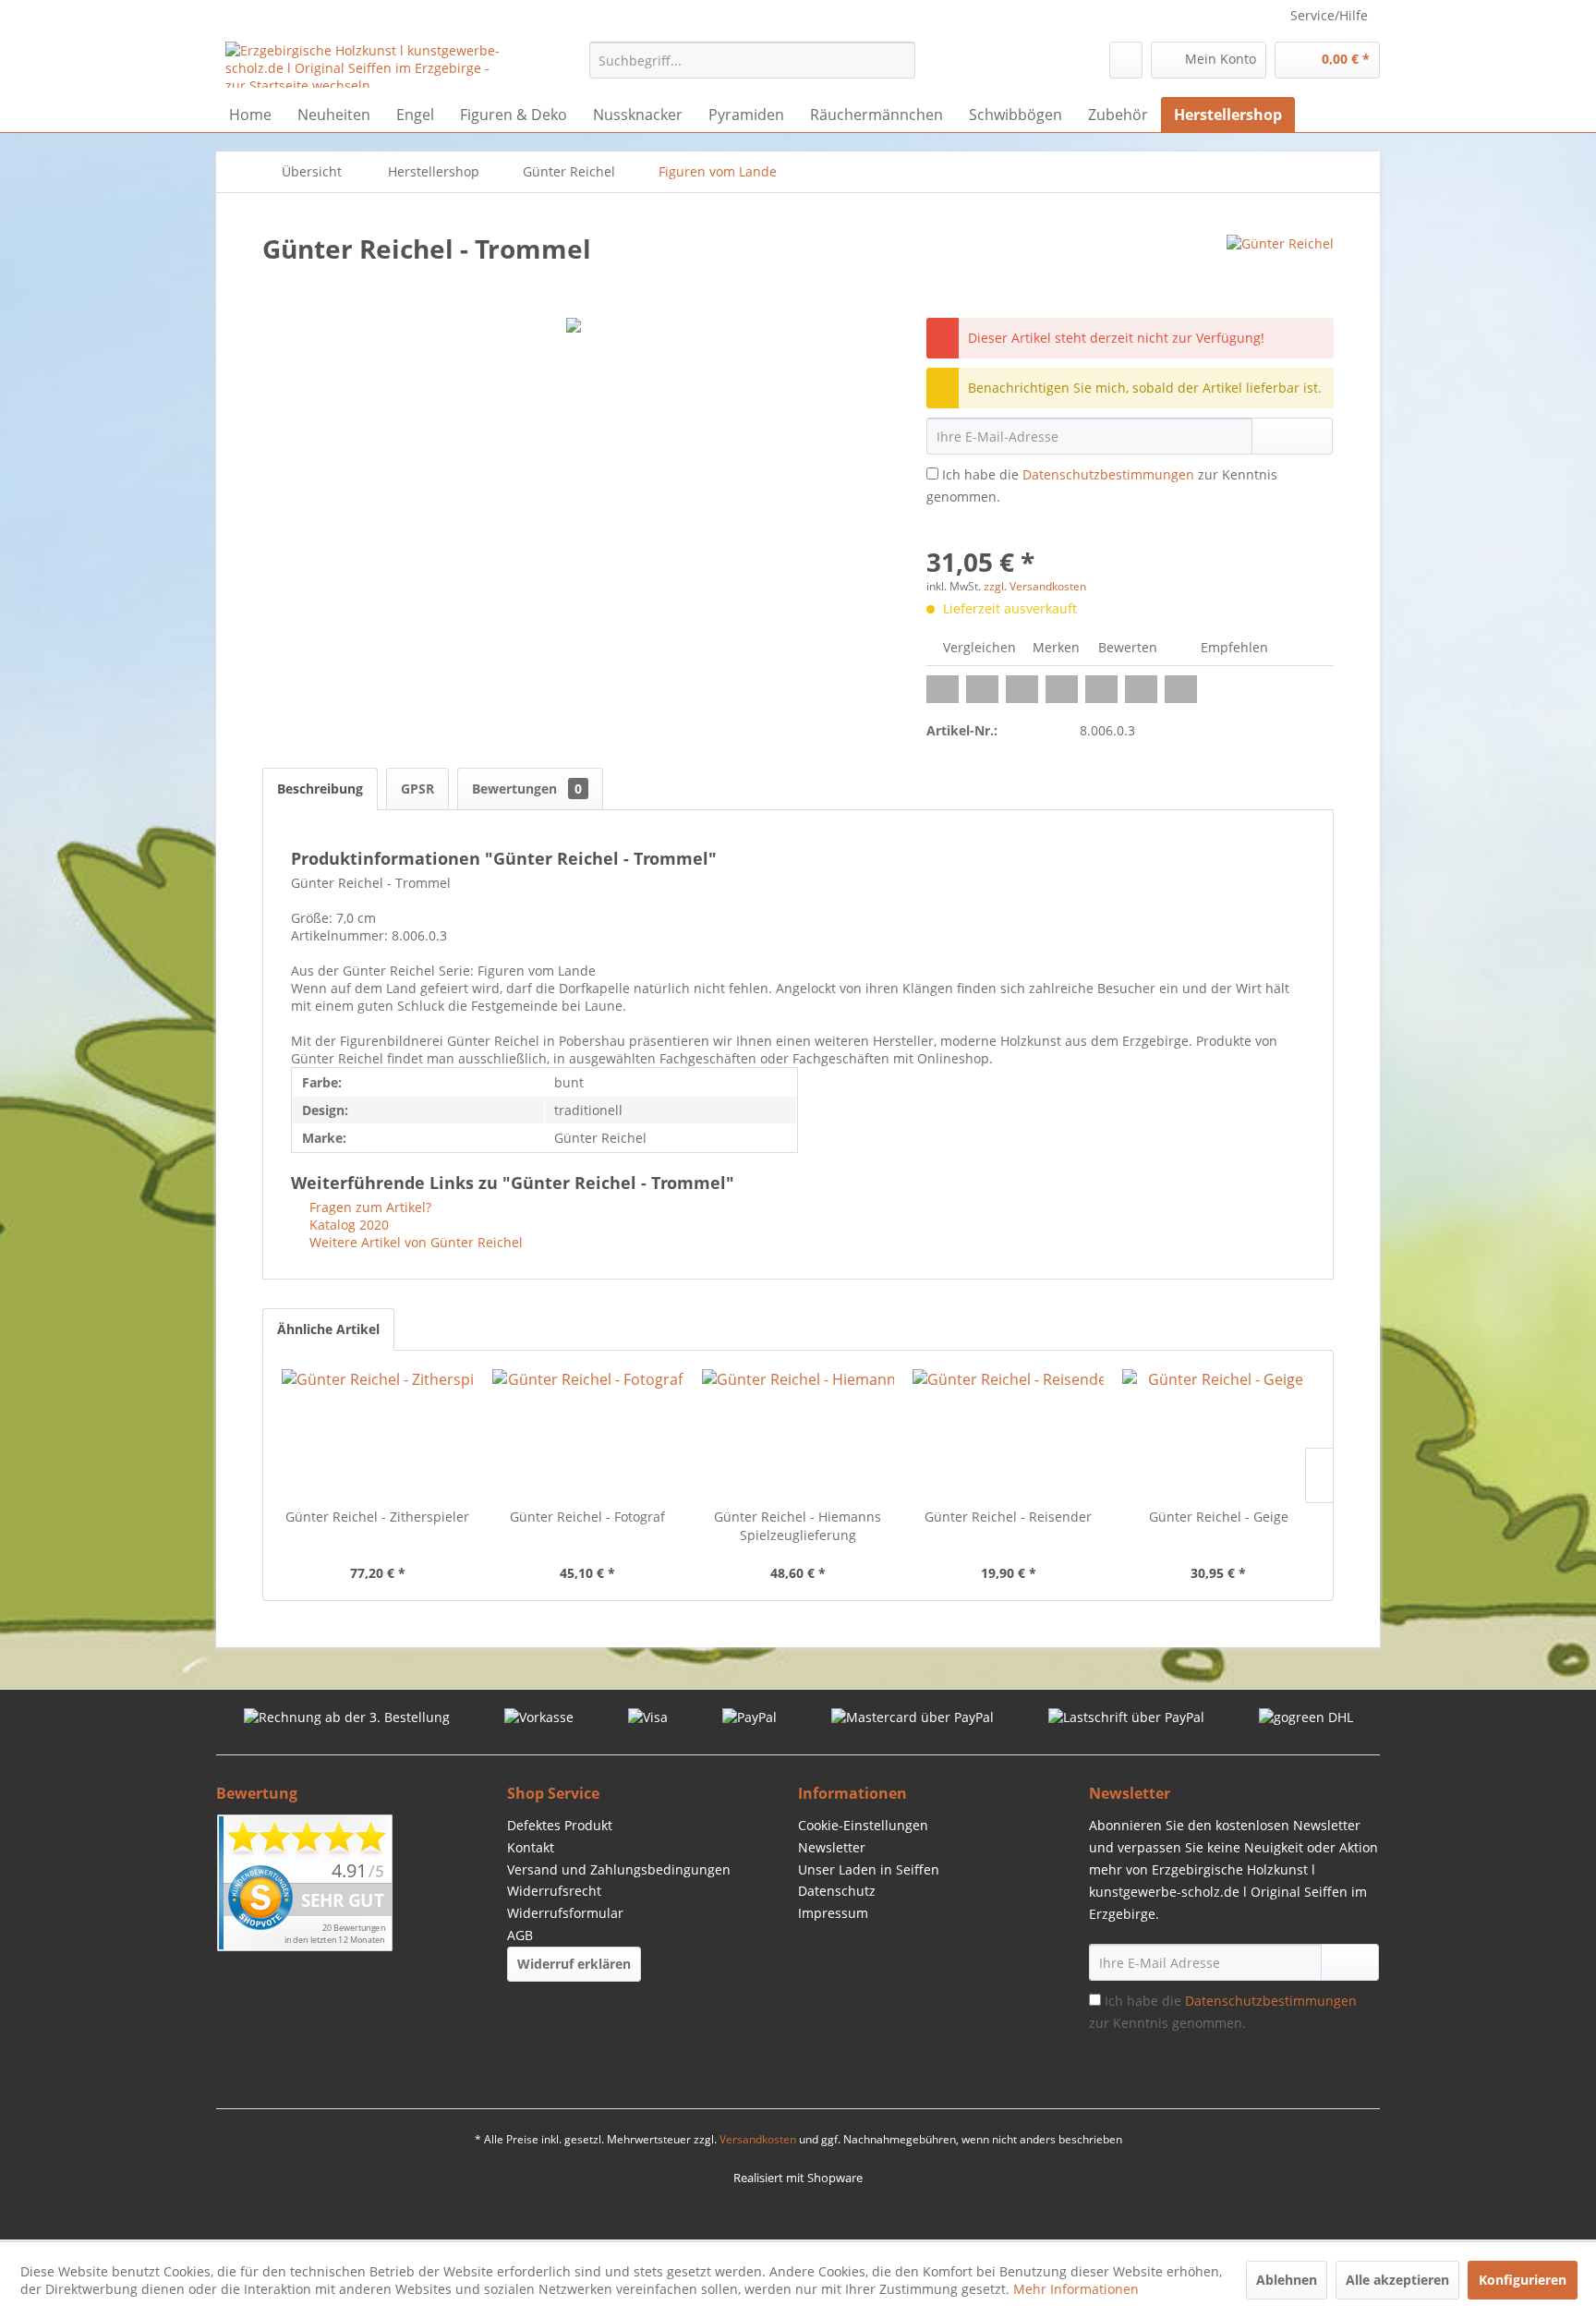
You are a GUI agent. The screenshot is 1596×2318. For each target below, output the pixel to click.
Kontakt (531, 1847)
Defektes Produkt (560, 1825)
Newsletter (832, 1847)
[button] (943, 689)
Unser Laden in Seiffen (869, 1869)
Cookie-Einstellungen (863, 1825)
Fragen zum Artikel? (369, 1207)
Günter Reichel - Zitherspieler (377, 1517)
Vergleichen (978, 647)
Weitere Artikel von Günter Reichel (414, 1242)
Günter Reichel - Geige (1219, 1517)
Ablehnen (1287, 2280)
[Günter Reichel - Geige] (1218, 1434)
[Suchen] (898, 60)
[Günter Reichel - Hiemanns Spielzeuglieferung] (798, 1434)
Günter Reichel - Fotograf (587, 1517)
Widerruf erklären (574, 1964)
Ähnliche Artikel (328, 1329)
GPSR (417, 789)
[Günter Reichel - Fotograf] (588, 1434)
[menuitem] (752, 60)
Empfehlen (1233, 647)
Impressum (833, 1913)
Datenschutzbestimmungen (1108, 474)
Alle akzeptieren (1397, 2280)
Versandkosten (758, 2139)
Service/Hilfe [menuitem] (1329, 15)
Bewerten (1128, 647)
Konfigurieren (1523, 2280)
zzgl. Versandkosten (1035, 586)
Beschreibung (320, 789)
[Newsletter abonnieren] (1350, 1962)
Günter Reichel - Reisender (1008, 1517)
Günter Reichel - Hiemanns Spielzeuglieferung (798, 1526)
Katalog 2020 (347, 1225)
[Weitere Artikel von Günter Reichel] (1280, 267)
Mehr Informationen (1076, 2289)
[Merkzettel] (1126, 60)
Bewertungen (527, 789)
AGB (520, 1935)
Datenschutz (837, 1891)
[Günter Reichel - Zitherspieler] (378, 1434)
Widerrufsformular (565, 1913)
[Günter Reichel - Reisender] (1009, 1434)
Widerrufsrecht (554, 1891)
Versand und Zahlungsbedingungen (619, 1869)
